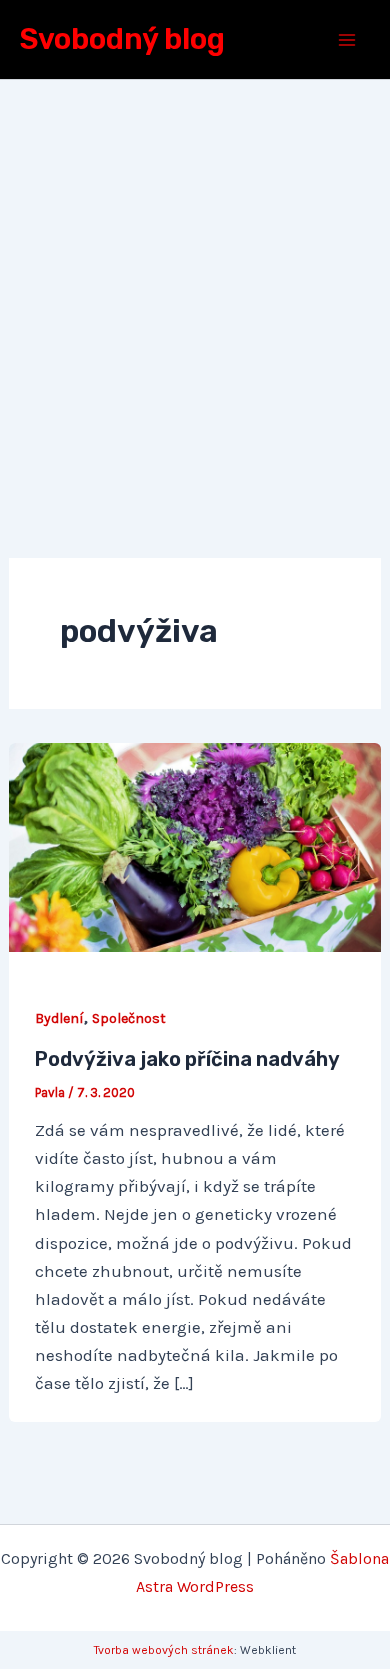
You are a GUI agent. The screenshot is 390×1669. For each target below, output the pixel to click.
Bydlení (59, 1018)
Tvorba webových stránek (164, 1650)
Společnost (129, 1018)
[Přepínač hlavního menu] (348, 40)
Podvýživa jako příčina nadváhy (187, 1059)
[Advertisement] (195, 285)
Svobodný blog (122, 39)
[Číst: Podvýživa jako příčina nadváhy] (195, 845)
